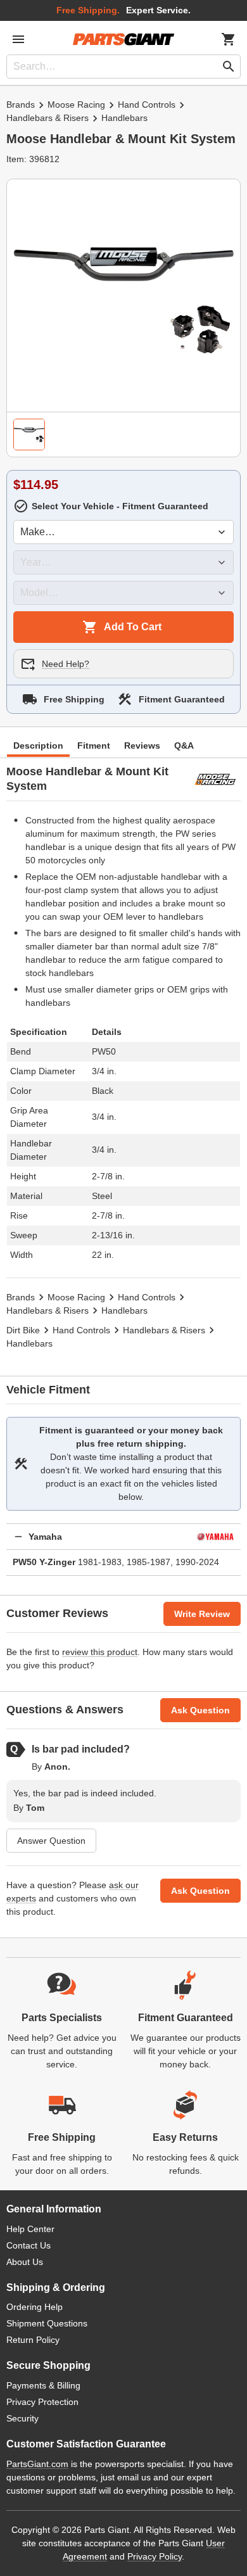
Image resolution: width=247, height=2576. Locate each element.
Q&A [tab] (184, 746)
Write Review (202, 1614)
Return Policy (33, 2340)
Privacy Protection (42, 2402)
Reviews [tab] (142, 746)
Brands (21, 105)
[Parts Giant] (123, 39)
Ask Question (200, 1710)
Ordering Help (35, 2307)
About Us (25, 2262)
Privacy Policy (155, 2556)
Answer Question (51, 1841)
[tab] (29, 435)
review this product (100, 1652)
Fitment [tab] (94, 746)
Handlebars (124, 118)
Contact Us (28, 2245)
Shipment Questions (47, 2323)
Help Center (30, 2229)
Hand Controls (147, 105)
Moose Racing (76, 105)
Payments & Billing (43, 2385)
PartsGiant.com (37, 2464)
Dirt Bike (23, 1330)
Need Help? (66, 664)
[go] (229, 67)
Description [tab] (38, 746)
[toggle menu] (18, 39)
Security (22, 2418)
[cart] (229, 39)
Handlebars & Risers (47, 118)
